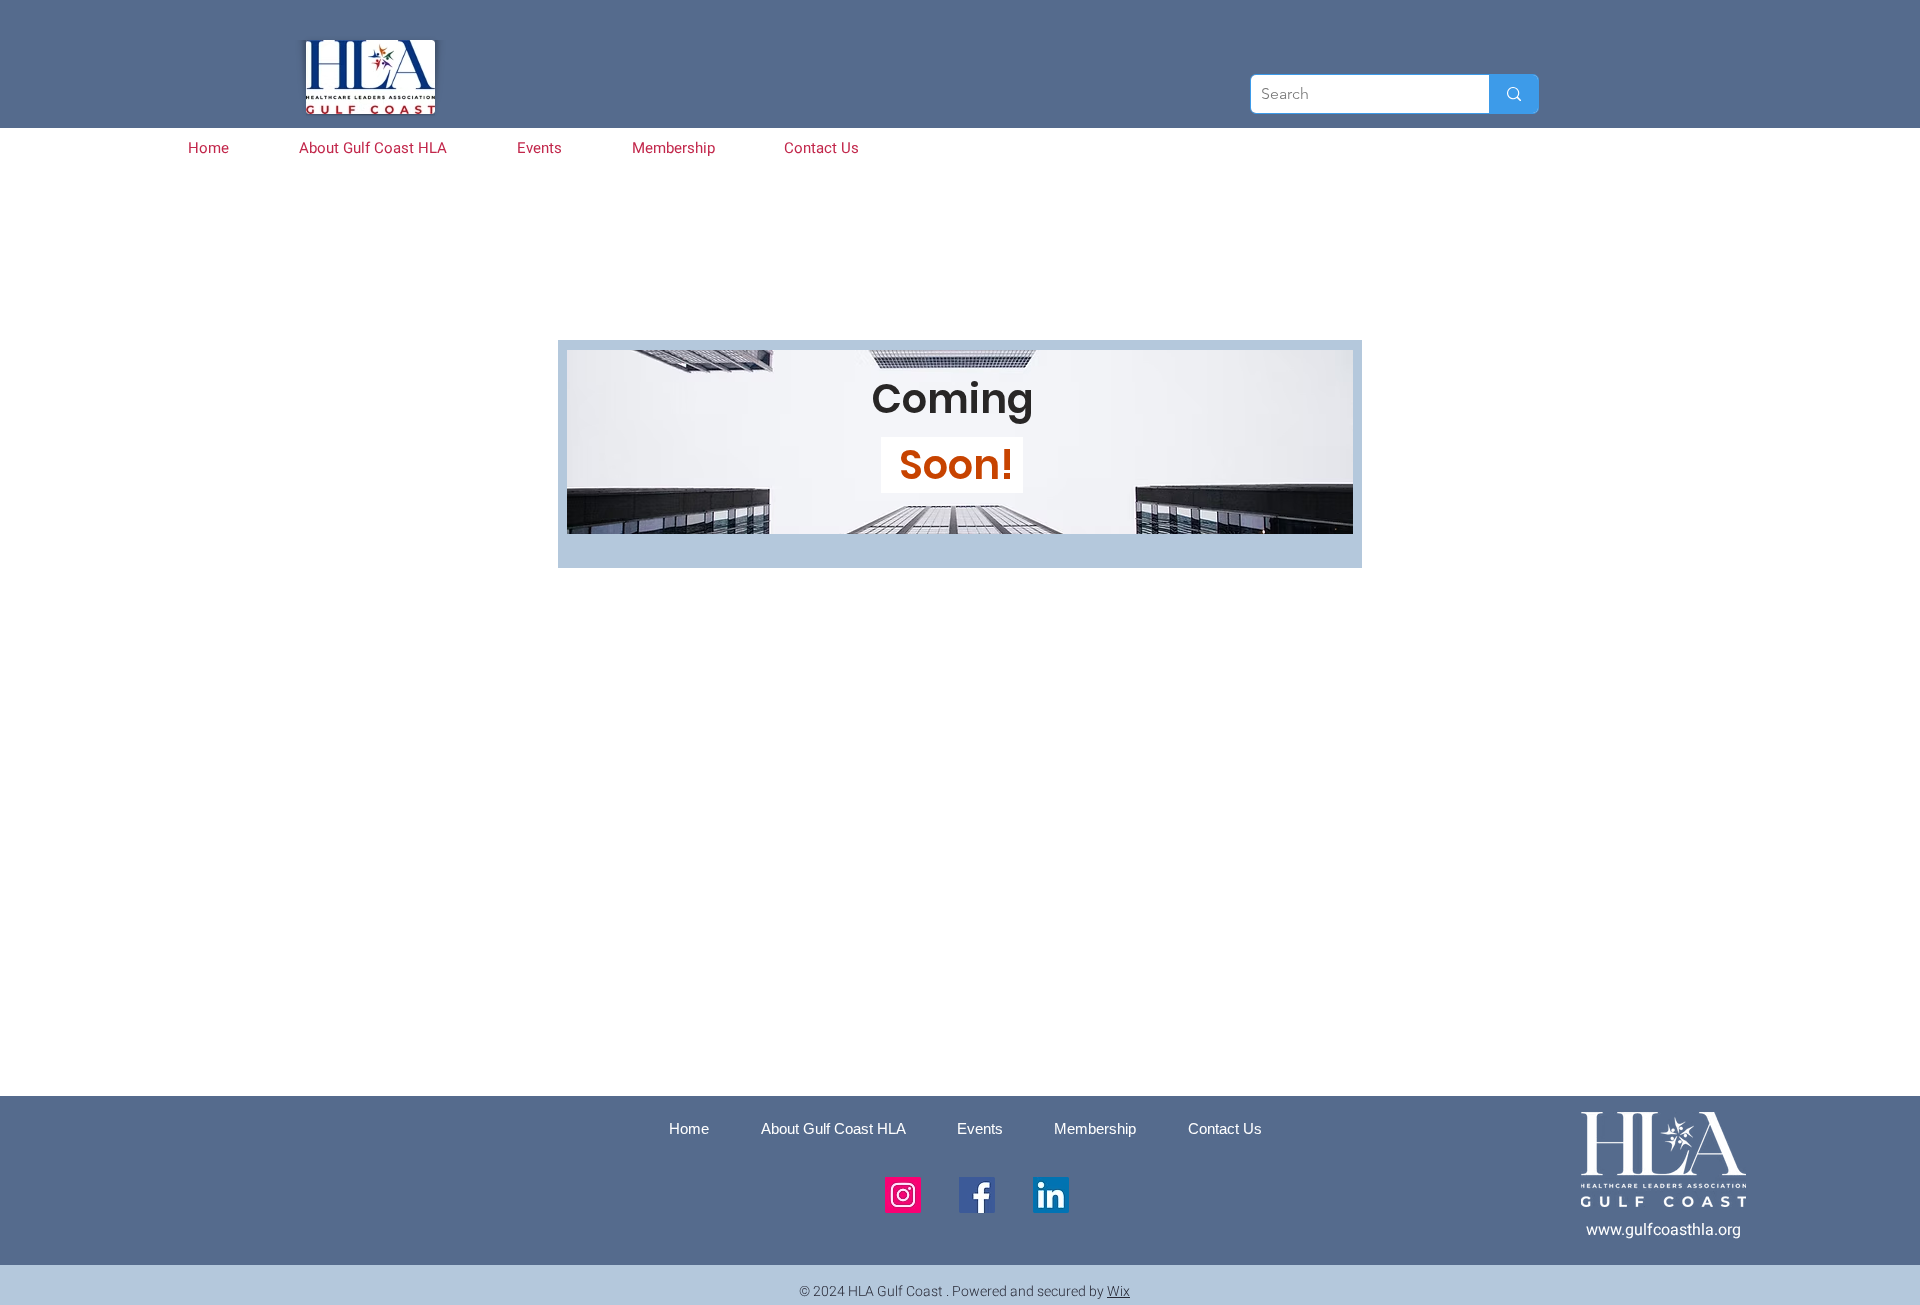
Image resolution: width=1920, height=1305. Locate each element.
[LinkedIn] (1051, 1195)
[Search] (1513, 94)
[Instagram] (903, 1195)
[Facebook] (977, 1195)
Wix (1118, 1291)
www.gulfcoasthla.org (1663, 1230)
